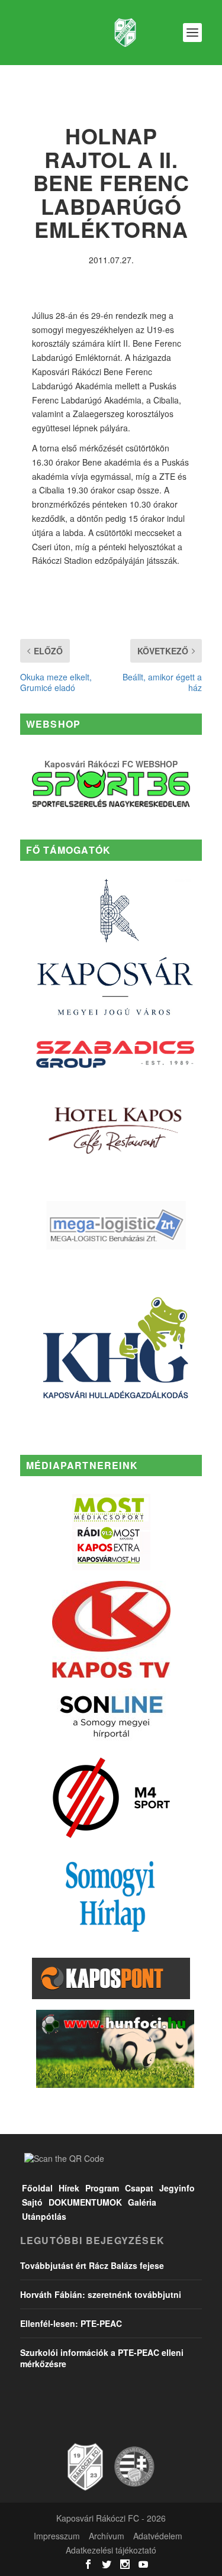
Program (102, 2188)
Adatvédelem (158, 2536)
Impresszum (57, 2536)
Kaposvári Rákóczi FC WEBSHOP (111, 764)
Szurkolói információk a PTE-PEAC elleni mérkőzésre (102, 2358)
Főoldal (37, 2188)
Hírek (69, 2188)
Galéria (142, 2202)
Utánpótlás (44, 2216)
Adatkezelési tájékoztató (111, 2550)
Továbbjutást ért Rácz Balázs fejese (92, 2265)
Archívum (107, 2536)
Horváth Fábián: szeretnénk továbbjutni (101, 2294)
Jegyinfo (177, 2188)
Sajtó (32, 2202)
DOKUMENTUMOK (85, 2202)
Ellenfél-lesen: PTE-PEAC (71, 2323)
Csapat (139, 2188)
